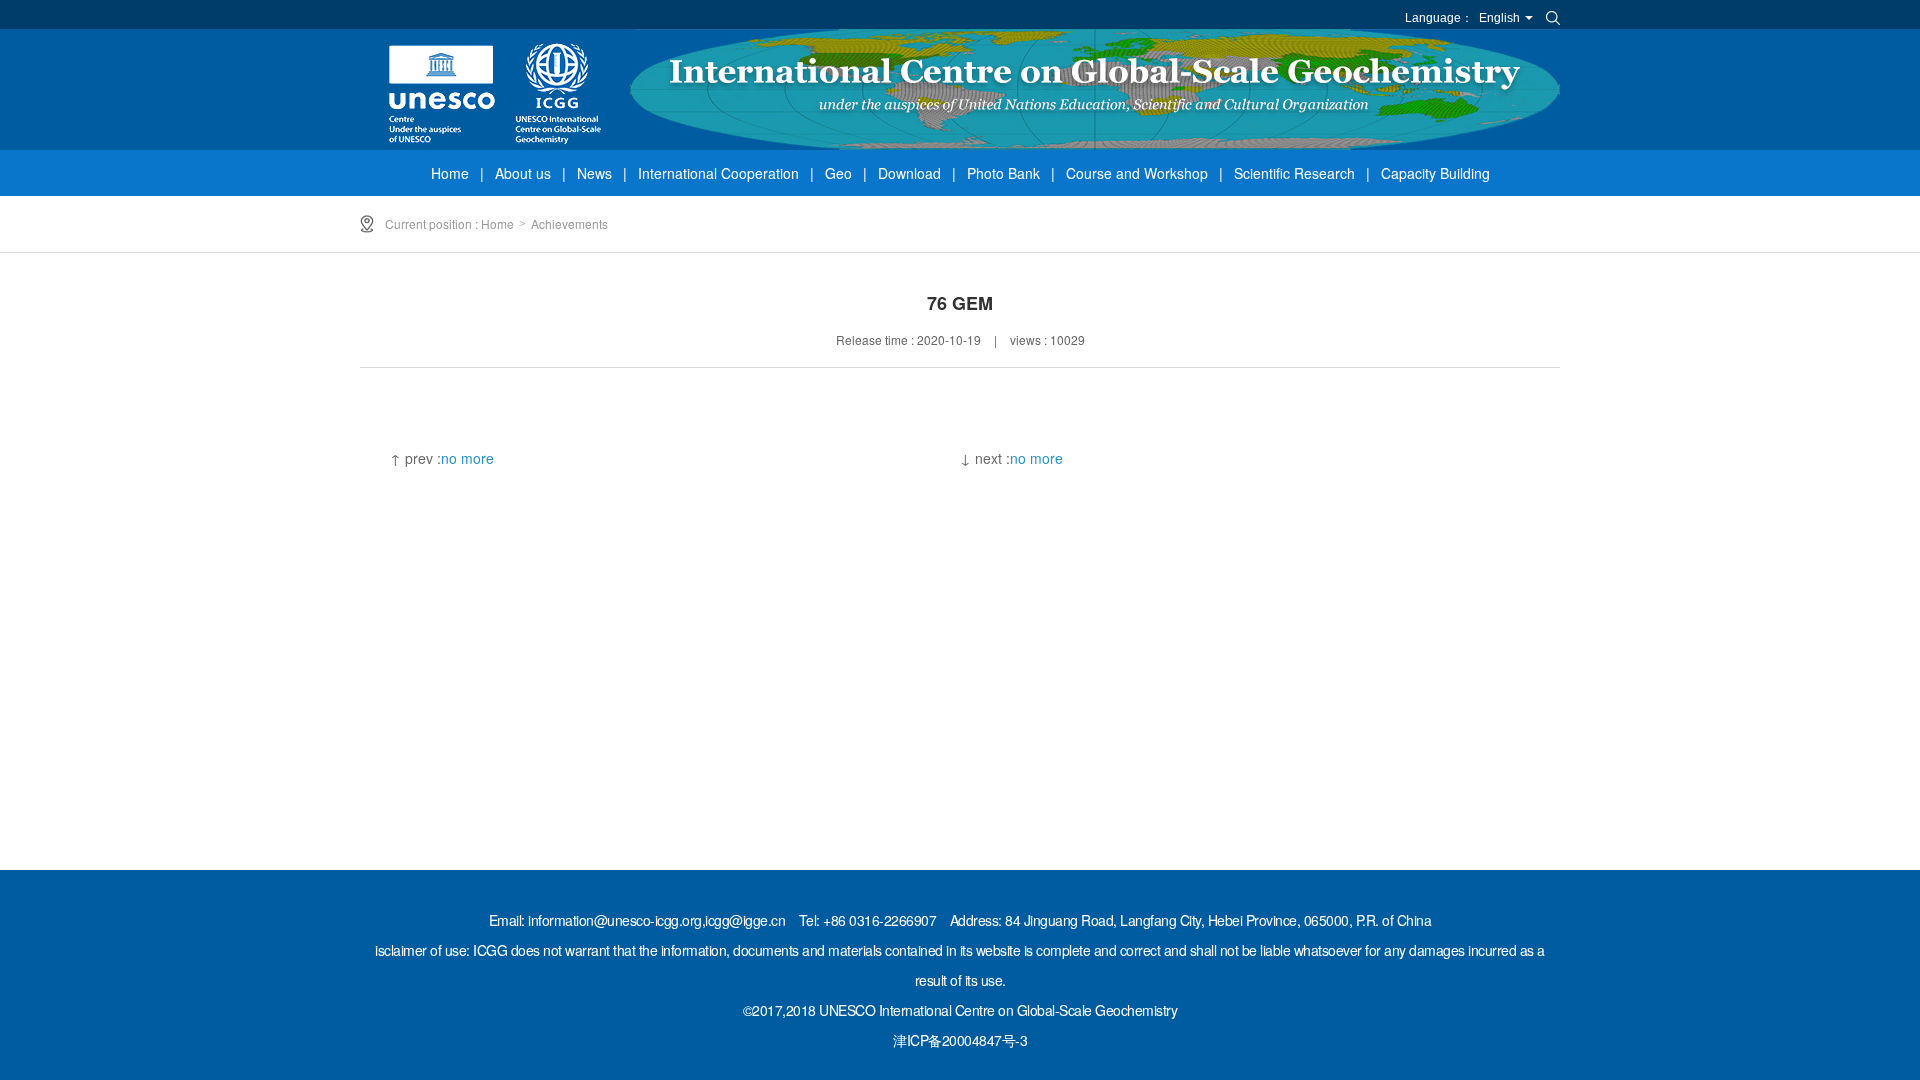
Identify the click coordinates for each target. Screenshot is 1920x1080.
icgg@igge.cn (745, 920)
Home (450, 173)
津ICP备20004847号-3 (960, 1040)
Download (909, 173)
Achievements (569, 223)
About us (523, 173)
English (1499, 18)
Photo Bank (1003, 173)
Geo (838, 173)
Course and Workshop (1137, 173)
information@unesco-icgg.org (615, 920)
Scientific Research (1294, 173)
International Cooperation (718, 173)
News (594, 173)
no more (467, 458)
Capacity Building (1435, 173)
